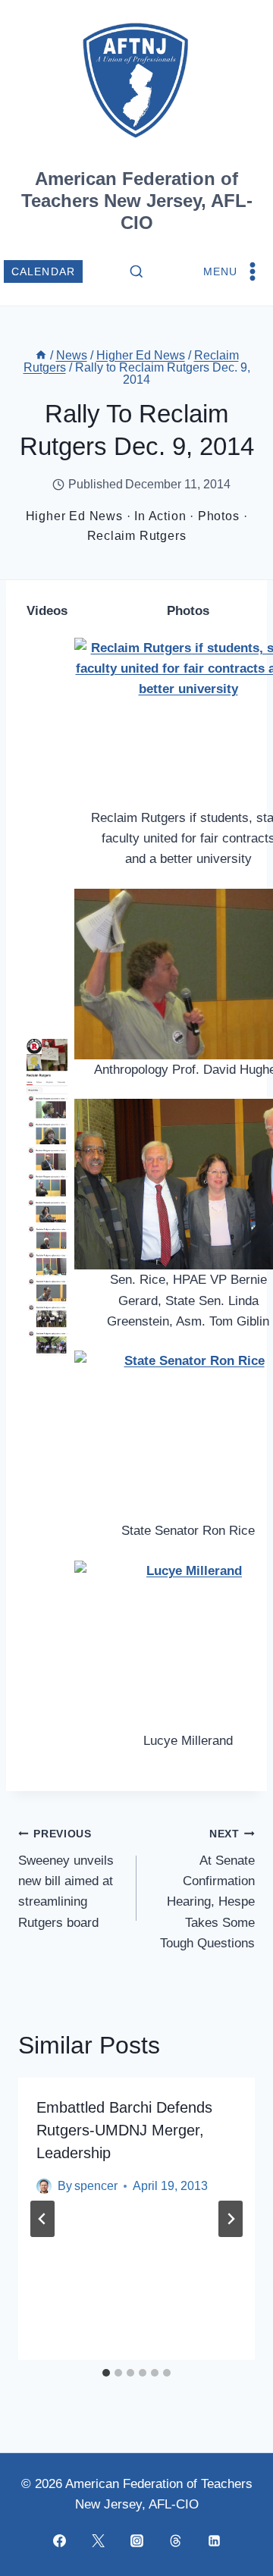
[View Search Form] (136, 272)
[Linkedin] (214, 2540)
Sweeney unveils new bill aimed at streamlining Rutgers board (66, 1879)
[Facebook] (59, 2540)
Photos (219, 516)
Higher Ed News (74, 516)
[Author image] (44, 2186)
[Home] (41, 355)
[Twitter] (98, 2540)
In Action (160, 516)
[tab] (106, 2373)
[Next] (231, 2219)
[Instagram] (136, 2540)
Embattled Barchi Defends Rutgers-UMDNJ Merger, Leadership (124, 2130)
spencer (96, 2186)
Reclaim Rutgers (137, 536)
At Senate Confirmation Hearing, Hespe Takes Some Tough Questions (207, 1889)
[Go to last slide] (42, 2219)
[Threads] (175, 2540)
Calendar (44, 272)
